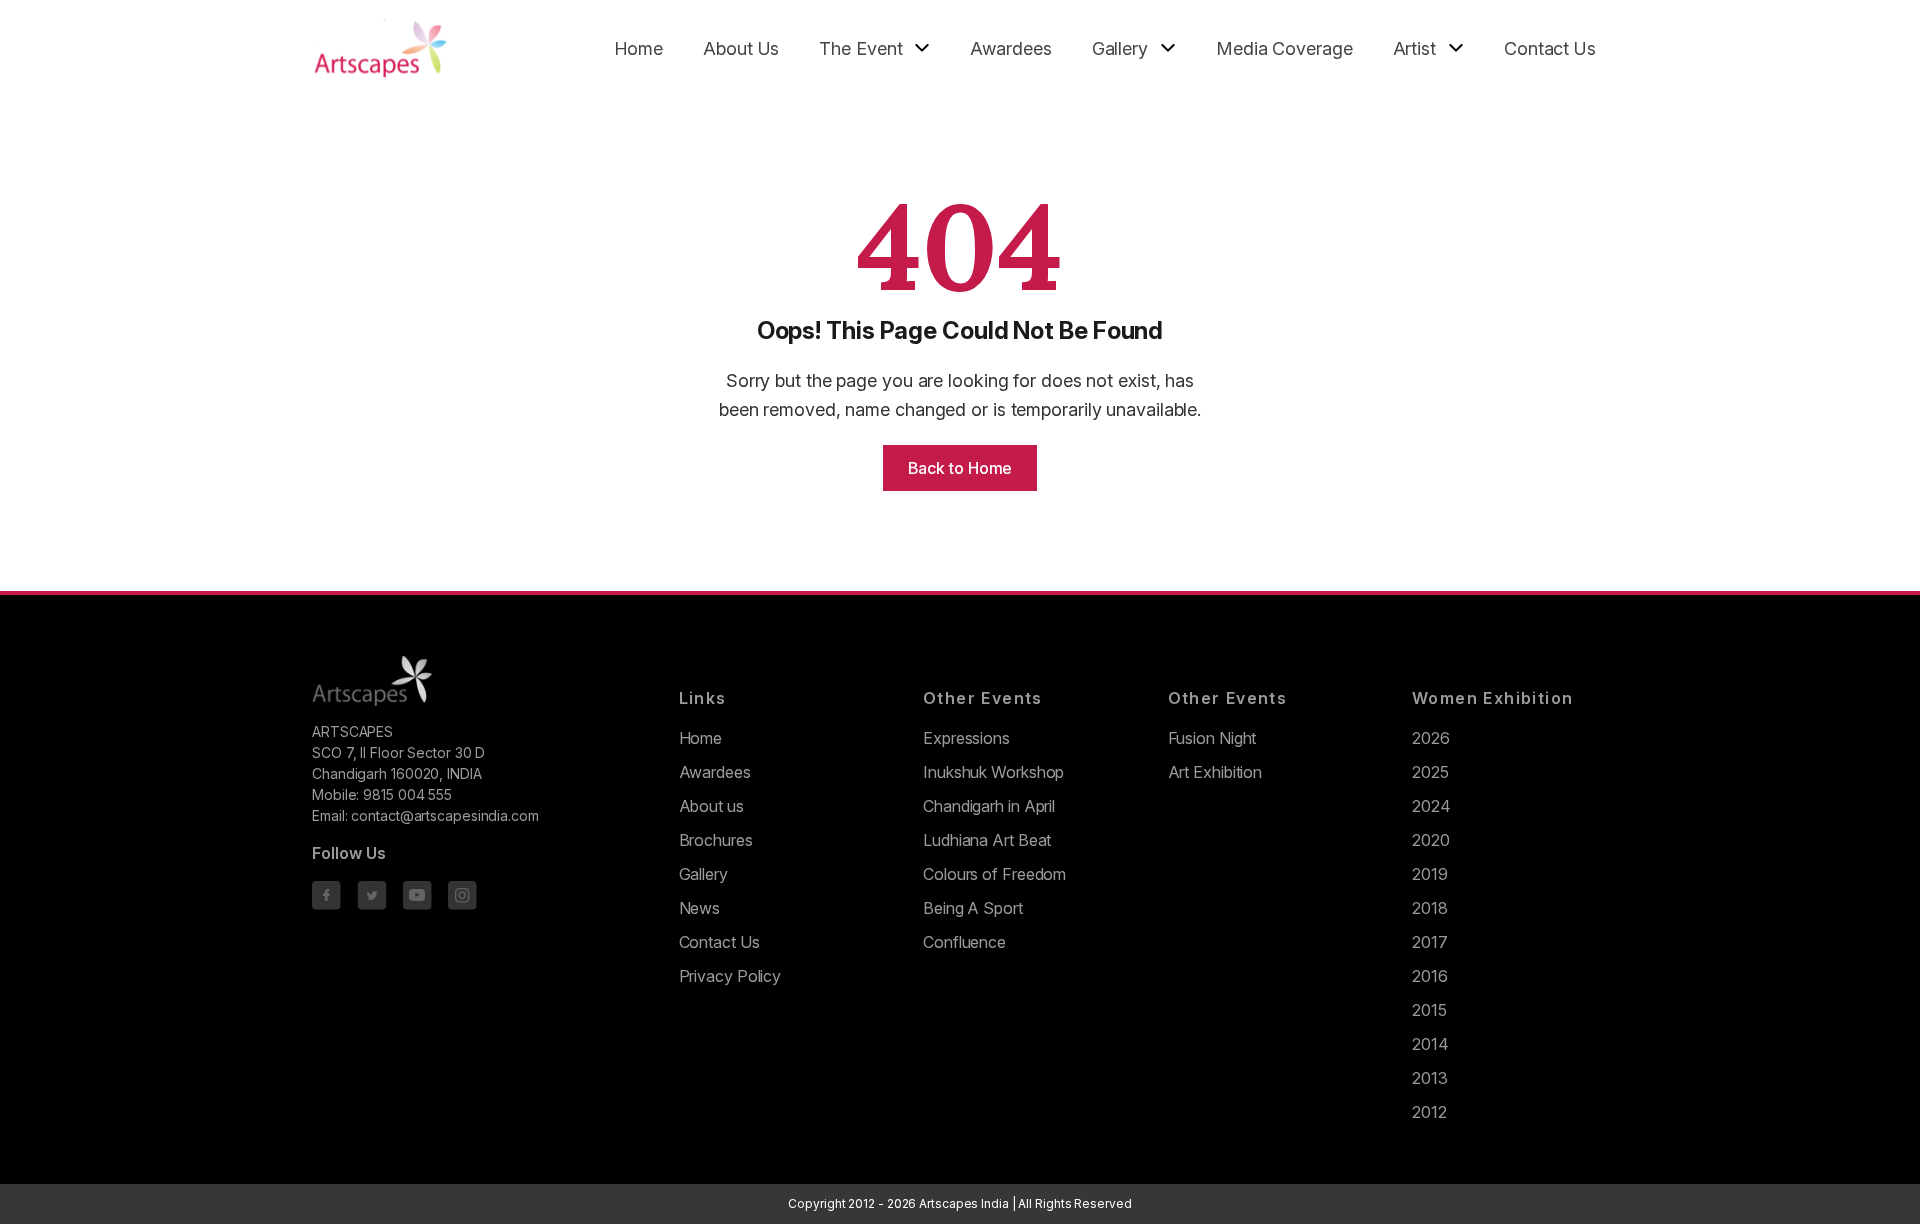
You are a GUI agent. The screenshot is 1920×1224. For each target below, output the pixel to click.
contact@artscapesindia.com (444, 815)
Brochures (716, 840)
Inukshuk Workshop (993, 772)
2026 (1431, 738)
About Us (741, 48)
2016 (1430, 976)
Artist (1414, 48)
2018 (1430, 908)
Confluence (964, 942)
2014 (1430, 1044)
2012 (1429, 1112)
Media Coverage (1284, 48)
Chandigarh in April (989, 806)
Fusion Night (1212, 738)
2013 (1430, 1078)
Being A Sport (973, 908)
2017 (1430, 942)
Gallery (1120, 48)
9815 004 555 (407, 794)
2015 (1429, 1010)
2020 (1431, 840)
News (700, 908)
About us (711, 806)
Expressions (966, 738)
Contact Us (1550, 48)
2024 (1431, 806)
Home (639, 48)
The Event (860, 48)
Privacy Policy (730, 976)
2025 (1430, 772)
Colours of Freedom (994, 874)
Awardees (1010, 48)
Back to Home (960, 468)
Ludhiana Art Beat (987, 840)
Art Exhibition (1215, 772)
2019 (1430, 874)
